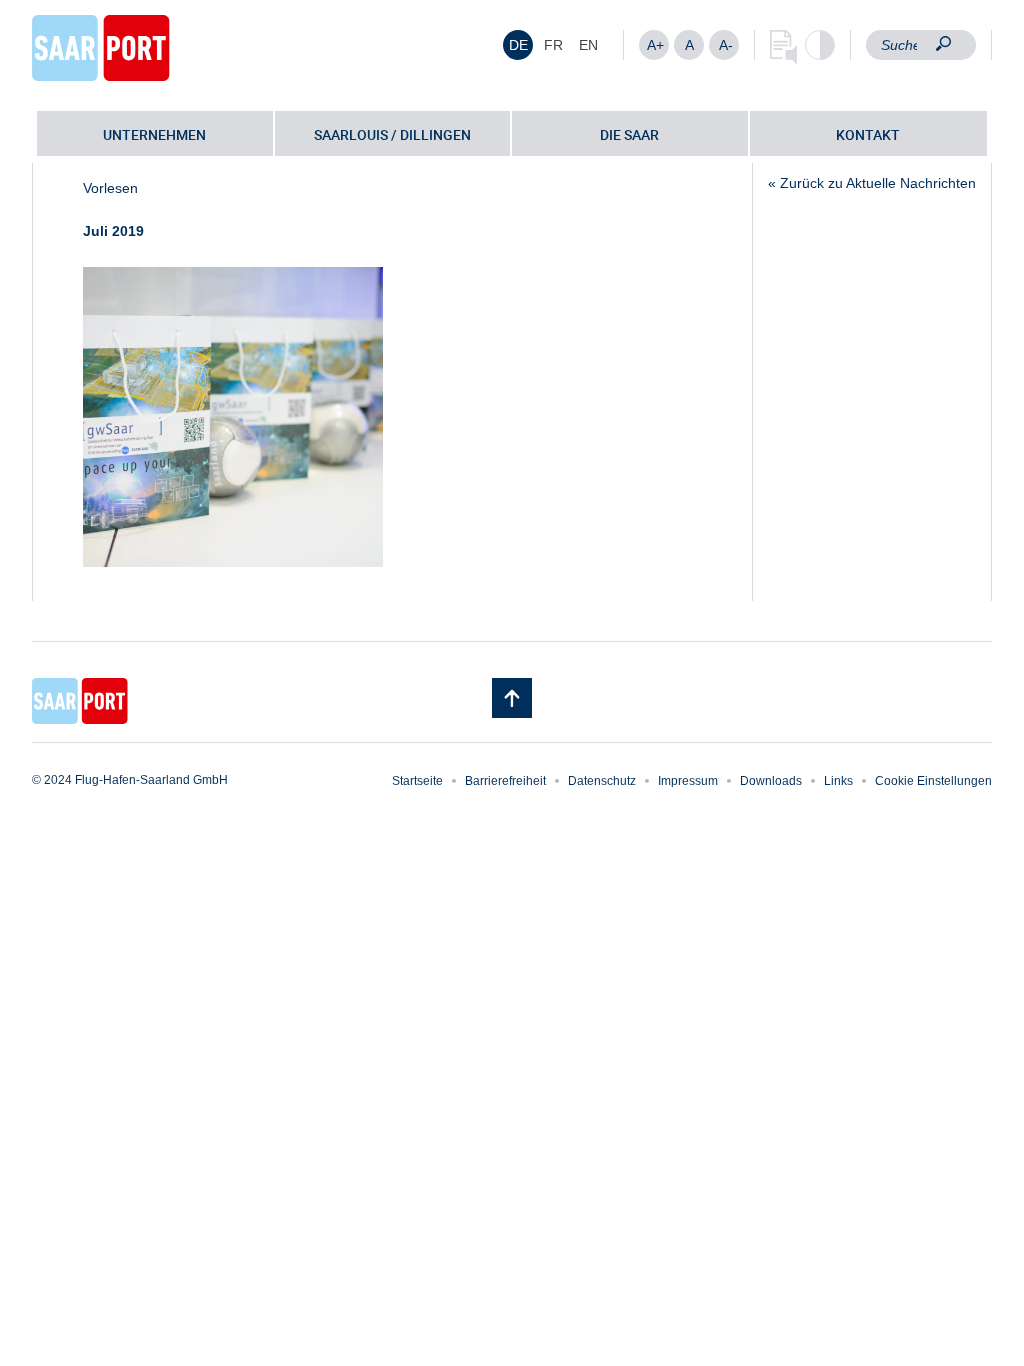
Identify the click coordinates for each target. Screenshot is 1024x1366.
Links (838, 781)
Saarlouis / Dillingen (392, 134)
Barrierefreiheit (505, 781)
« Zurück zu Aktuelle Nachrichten (872, 183)
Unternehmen (154, 134)
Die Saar (629, 134)
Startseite (417, 781)
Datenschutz (602, 781)
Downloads (771, 781)
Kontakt (868, 134)
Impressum (688, 781)
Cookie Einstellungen (933, 781)
